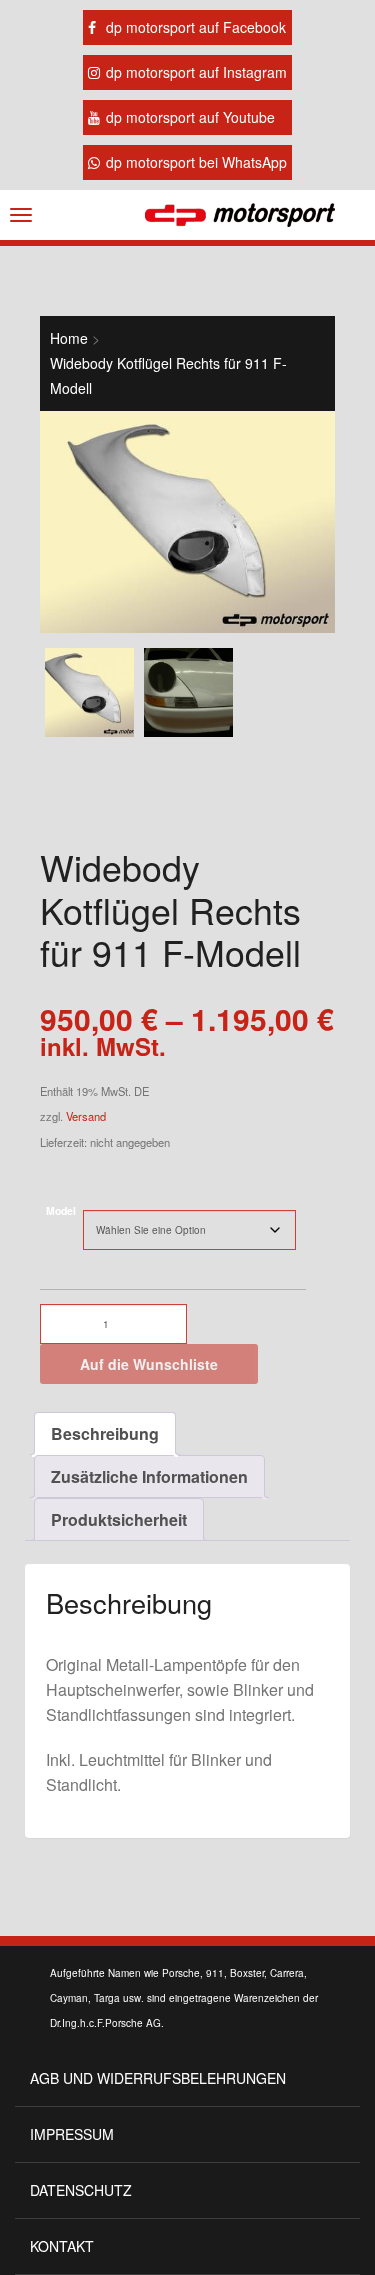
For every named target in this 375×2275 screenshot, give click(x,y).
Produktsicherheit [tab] (119, 1519)
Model (61, 1210)
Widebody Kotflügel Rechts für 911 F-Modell (168, 375)
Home (69, 338)
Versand (86, 1116)
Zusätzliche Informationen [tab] (149, 1476)
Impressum (72, 2134)
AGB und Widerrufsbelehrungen (158, 2078)
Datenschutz (81, 2190)
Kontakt (62, 2246)
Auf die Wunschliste (149, 1364)
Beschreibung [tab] (105, 1433)
